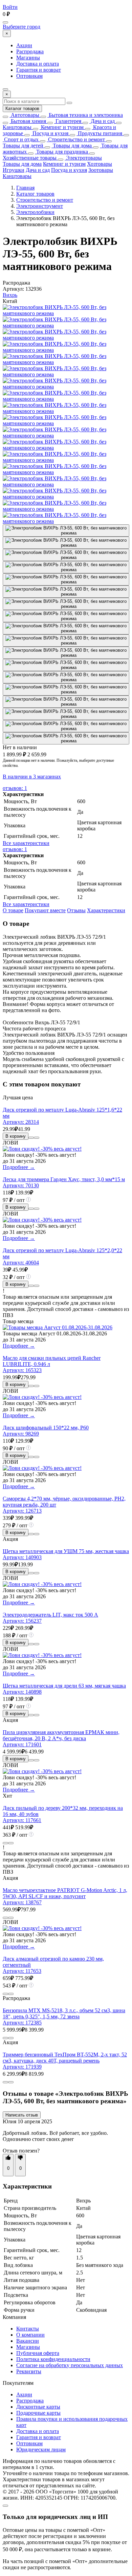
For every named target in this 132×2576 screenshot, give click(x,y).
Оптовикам (29, 76)
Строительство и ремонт (76, 139)
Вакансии (28, 2341)
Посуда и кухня (50, 133)
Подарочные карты (38, 2413)
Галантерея (68, 121)
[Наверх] (5, 2506)
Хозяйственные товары (30, 158)
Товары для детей (23, 146)
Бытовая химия (28, 121)
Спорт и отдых (21, 139)
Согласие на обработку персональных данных (70, 2365)
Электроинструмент (40, 206)
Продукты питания (99, 133)
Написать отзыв (22, 2115)
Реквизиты (29, 2371)
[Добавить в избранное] (37, 1138)
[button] (8, 2158)
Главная (25, 188)
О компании (30, 2335)
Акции (24, 45)
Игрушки (14, 170)
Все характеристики (26, 843)
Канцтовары (17, 127)
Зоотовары (101, 170)
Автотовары (24, 115)
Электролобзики (35, 212)
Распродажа (30, 51)
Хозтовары (100, 164)
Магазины (28, 58)
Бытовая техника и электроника (85, 115)
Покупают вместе (45, 910)
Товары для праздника (61, 152)
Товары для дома (72, 146)
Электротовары (83, 158)
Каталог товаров (22, 109)
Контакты (28, 2329)
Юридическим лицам (41, 2449)
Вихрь (10, 295)
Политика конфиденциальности (53, 2359)
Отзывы (76, 910)
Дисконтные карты (38, 2407)
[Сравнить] (31, 1138)
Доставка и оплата (38, 64)
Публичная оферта (38, 2353)
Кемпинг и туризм (62, 127)
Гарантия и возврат (39, 70)
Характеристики (106, 910)
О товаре (13, 910)
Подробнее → (19, 1167)
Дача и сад (102, 121)
